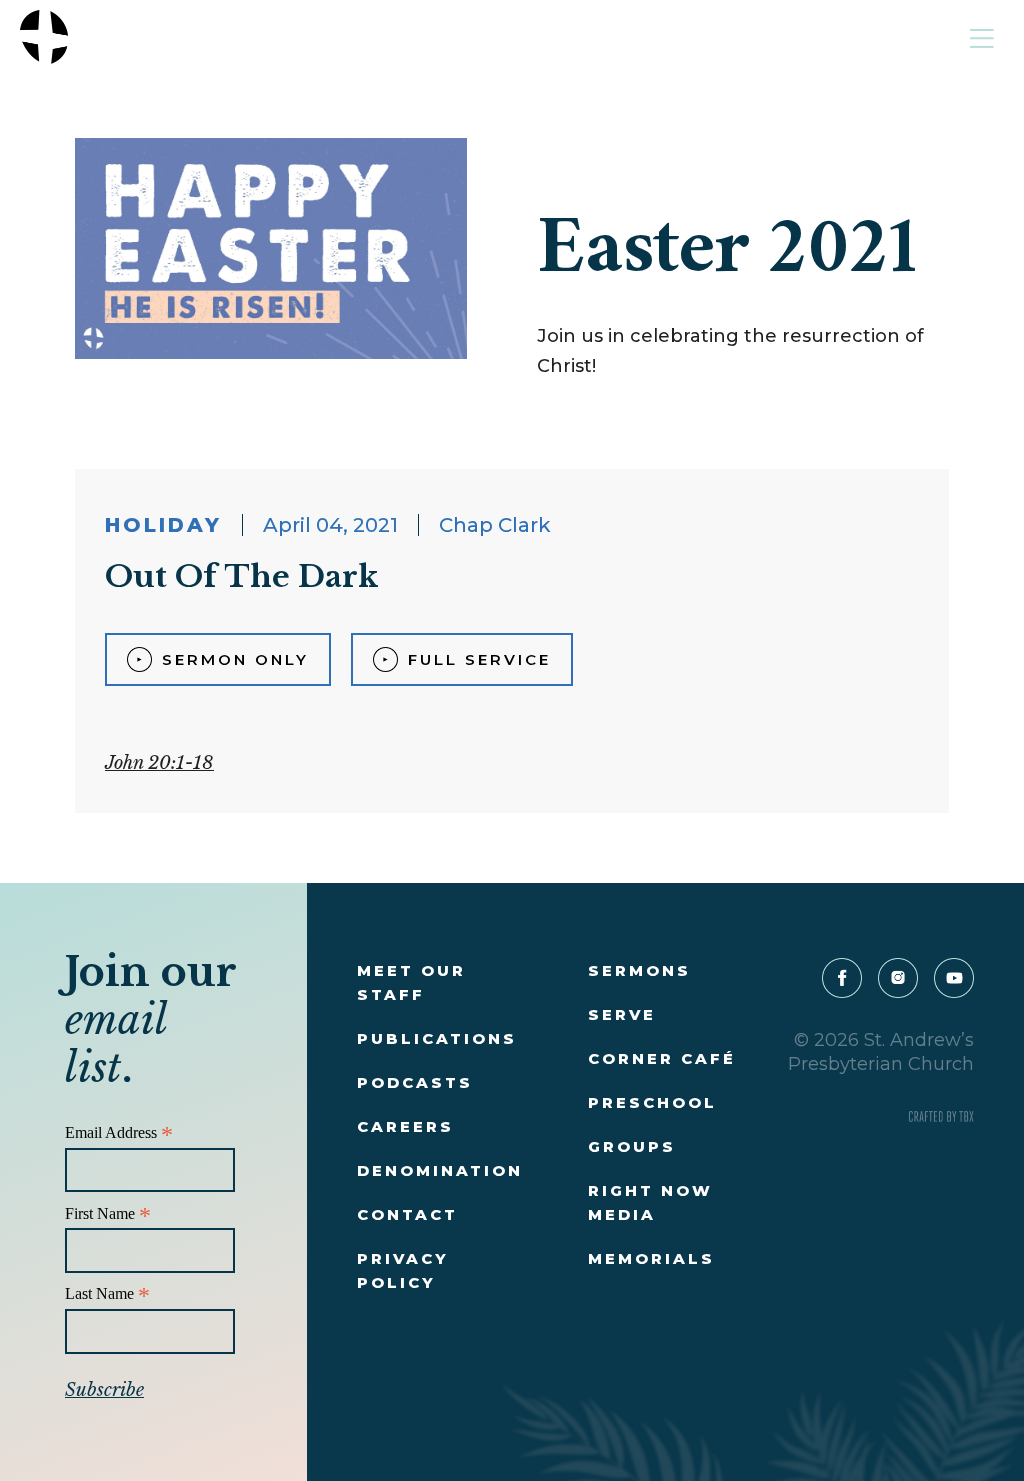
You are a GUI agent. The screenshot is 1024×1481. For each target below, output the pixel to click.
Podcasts (415, 1082)
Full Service (479, 659)
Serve (622, 1014)
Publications (437, 1038)
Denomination (440, 1170)
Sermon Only (235, 659)
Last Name (107, 1294)
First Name (108, 1214)
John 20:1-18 (159, 763)
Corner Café (662, 1058)
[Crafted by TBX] (941, 1116)
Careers (405, 1126)
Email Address (119, 1133)
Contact (407, 1214)
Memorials (651, 1258)
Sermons (639, 970)
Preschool (652, 1102)
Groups (632, 1146)
